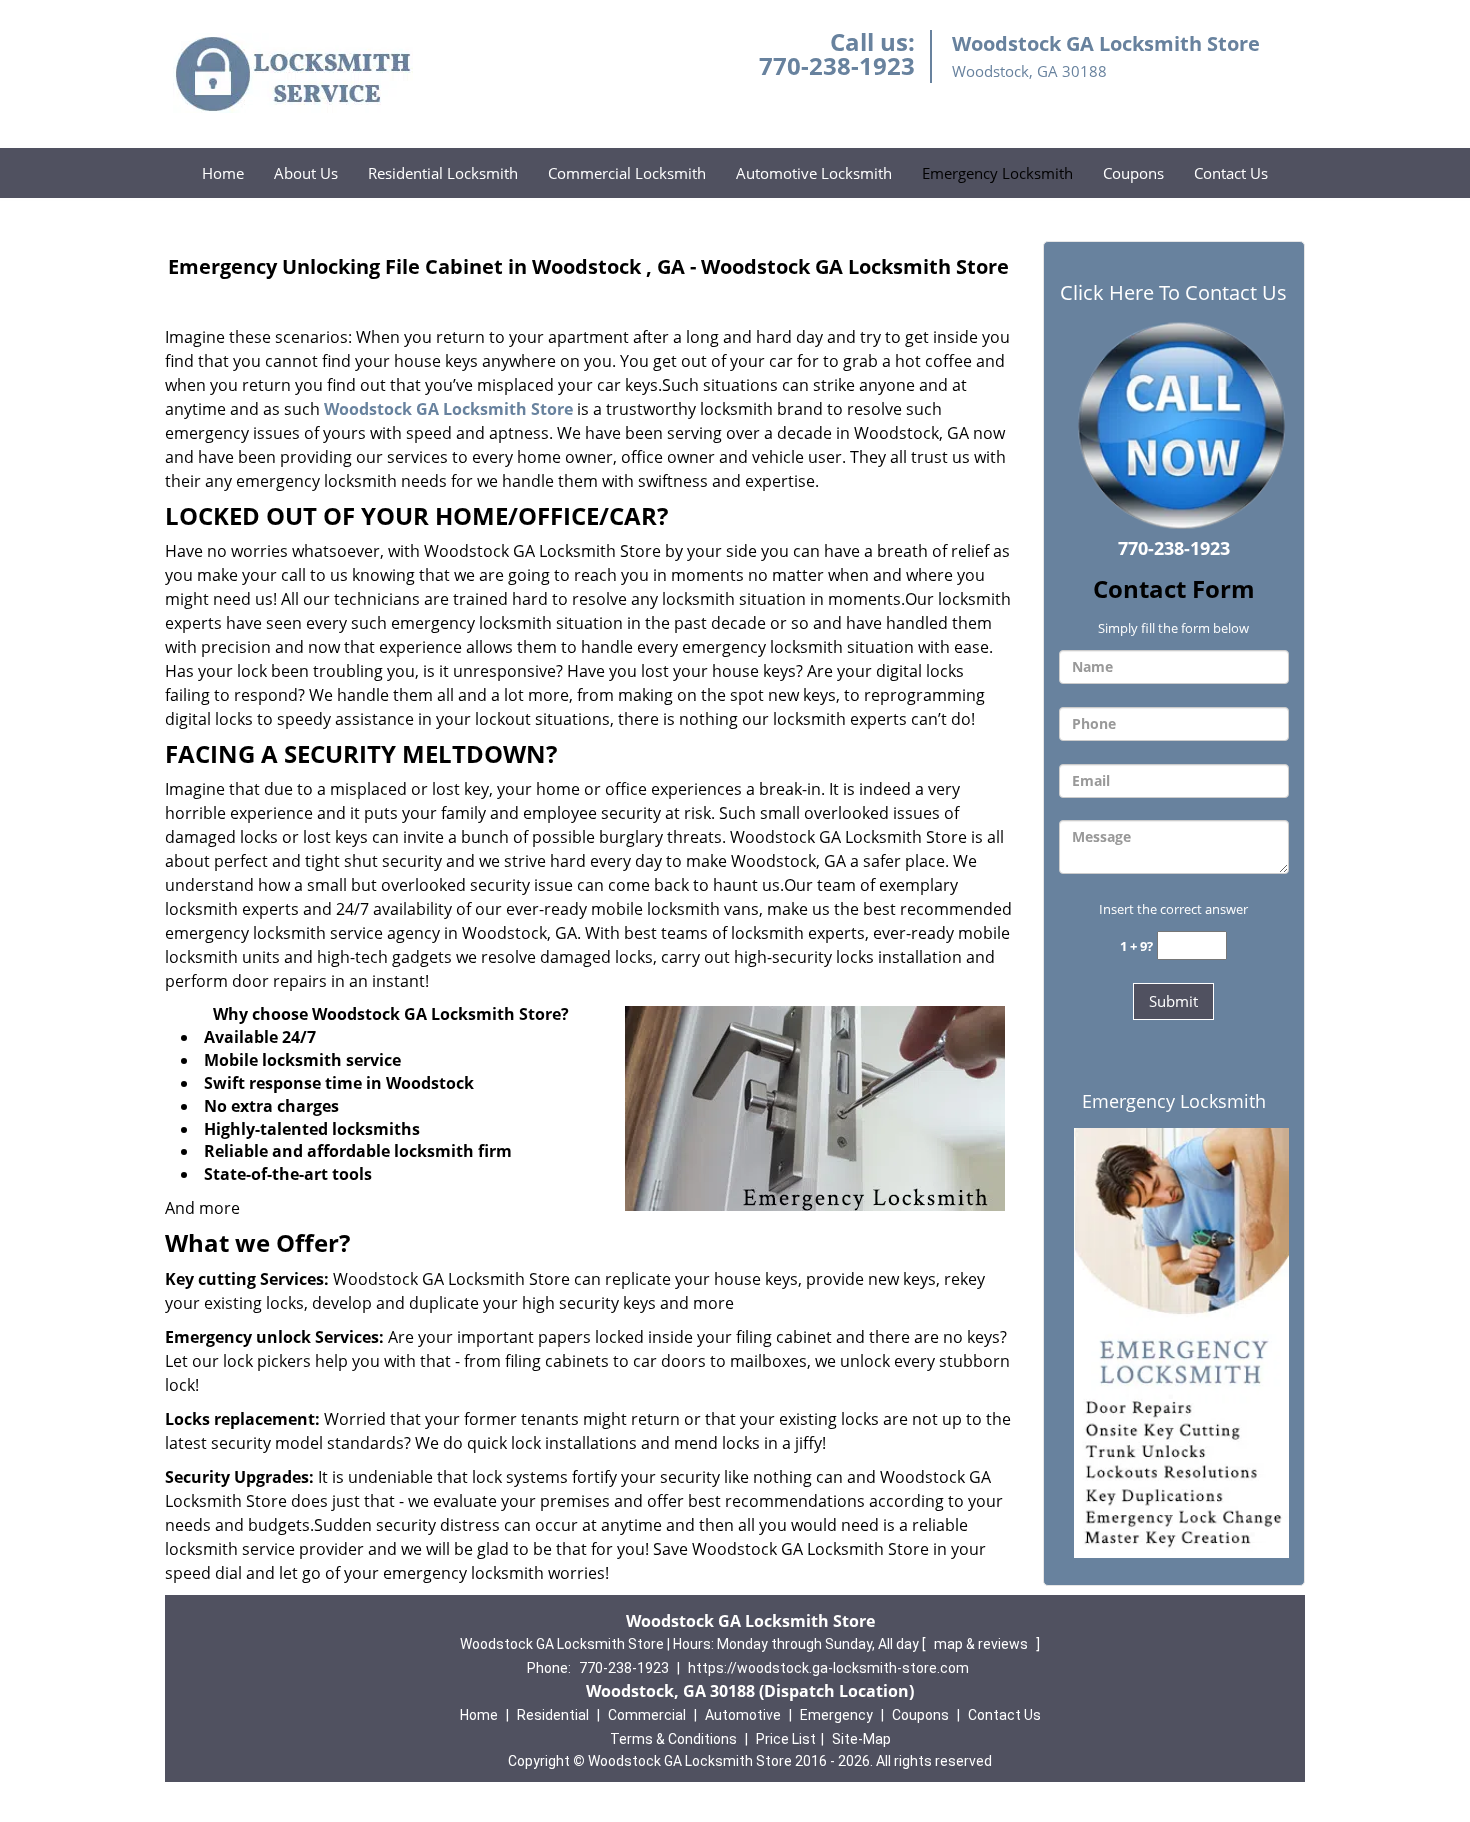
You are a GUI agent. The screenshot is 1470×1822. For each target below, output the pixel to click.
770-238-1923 (837, 65)
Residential (553, 1715)
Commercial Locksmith (627, 173)
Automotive (743, 1715)
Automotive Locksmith (814, 173)
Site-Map (861, 1739)
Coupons (1133, 173)
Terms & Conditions (673, 1739)
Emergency (836, 1715)
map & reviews (982, 1644)
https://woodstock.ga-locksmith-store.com (828, 1668)
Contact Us (1231, 173)
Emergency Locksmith (997, 173)
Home (223, 173)
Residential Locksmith (443, 173)
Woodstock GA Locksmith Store (448, 409)
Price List (786, 1739)
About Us (306, 173)
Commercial (647, 1715)
